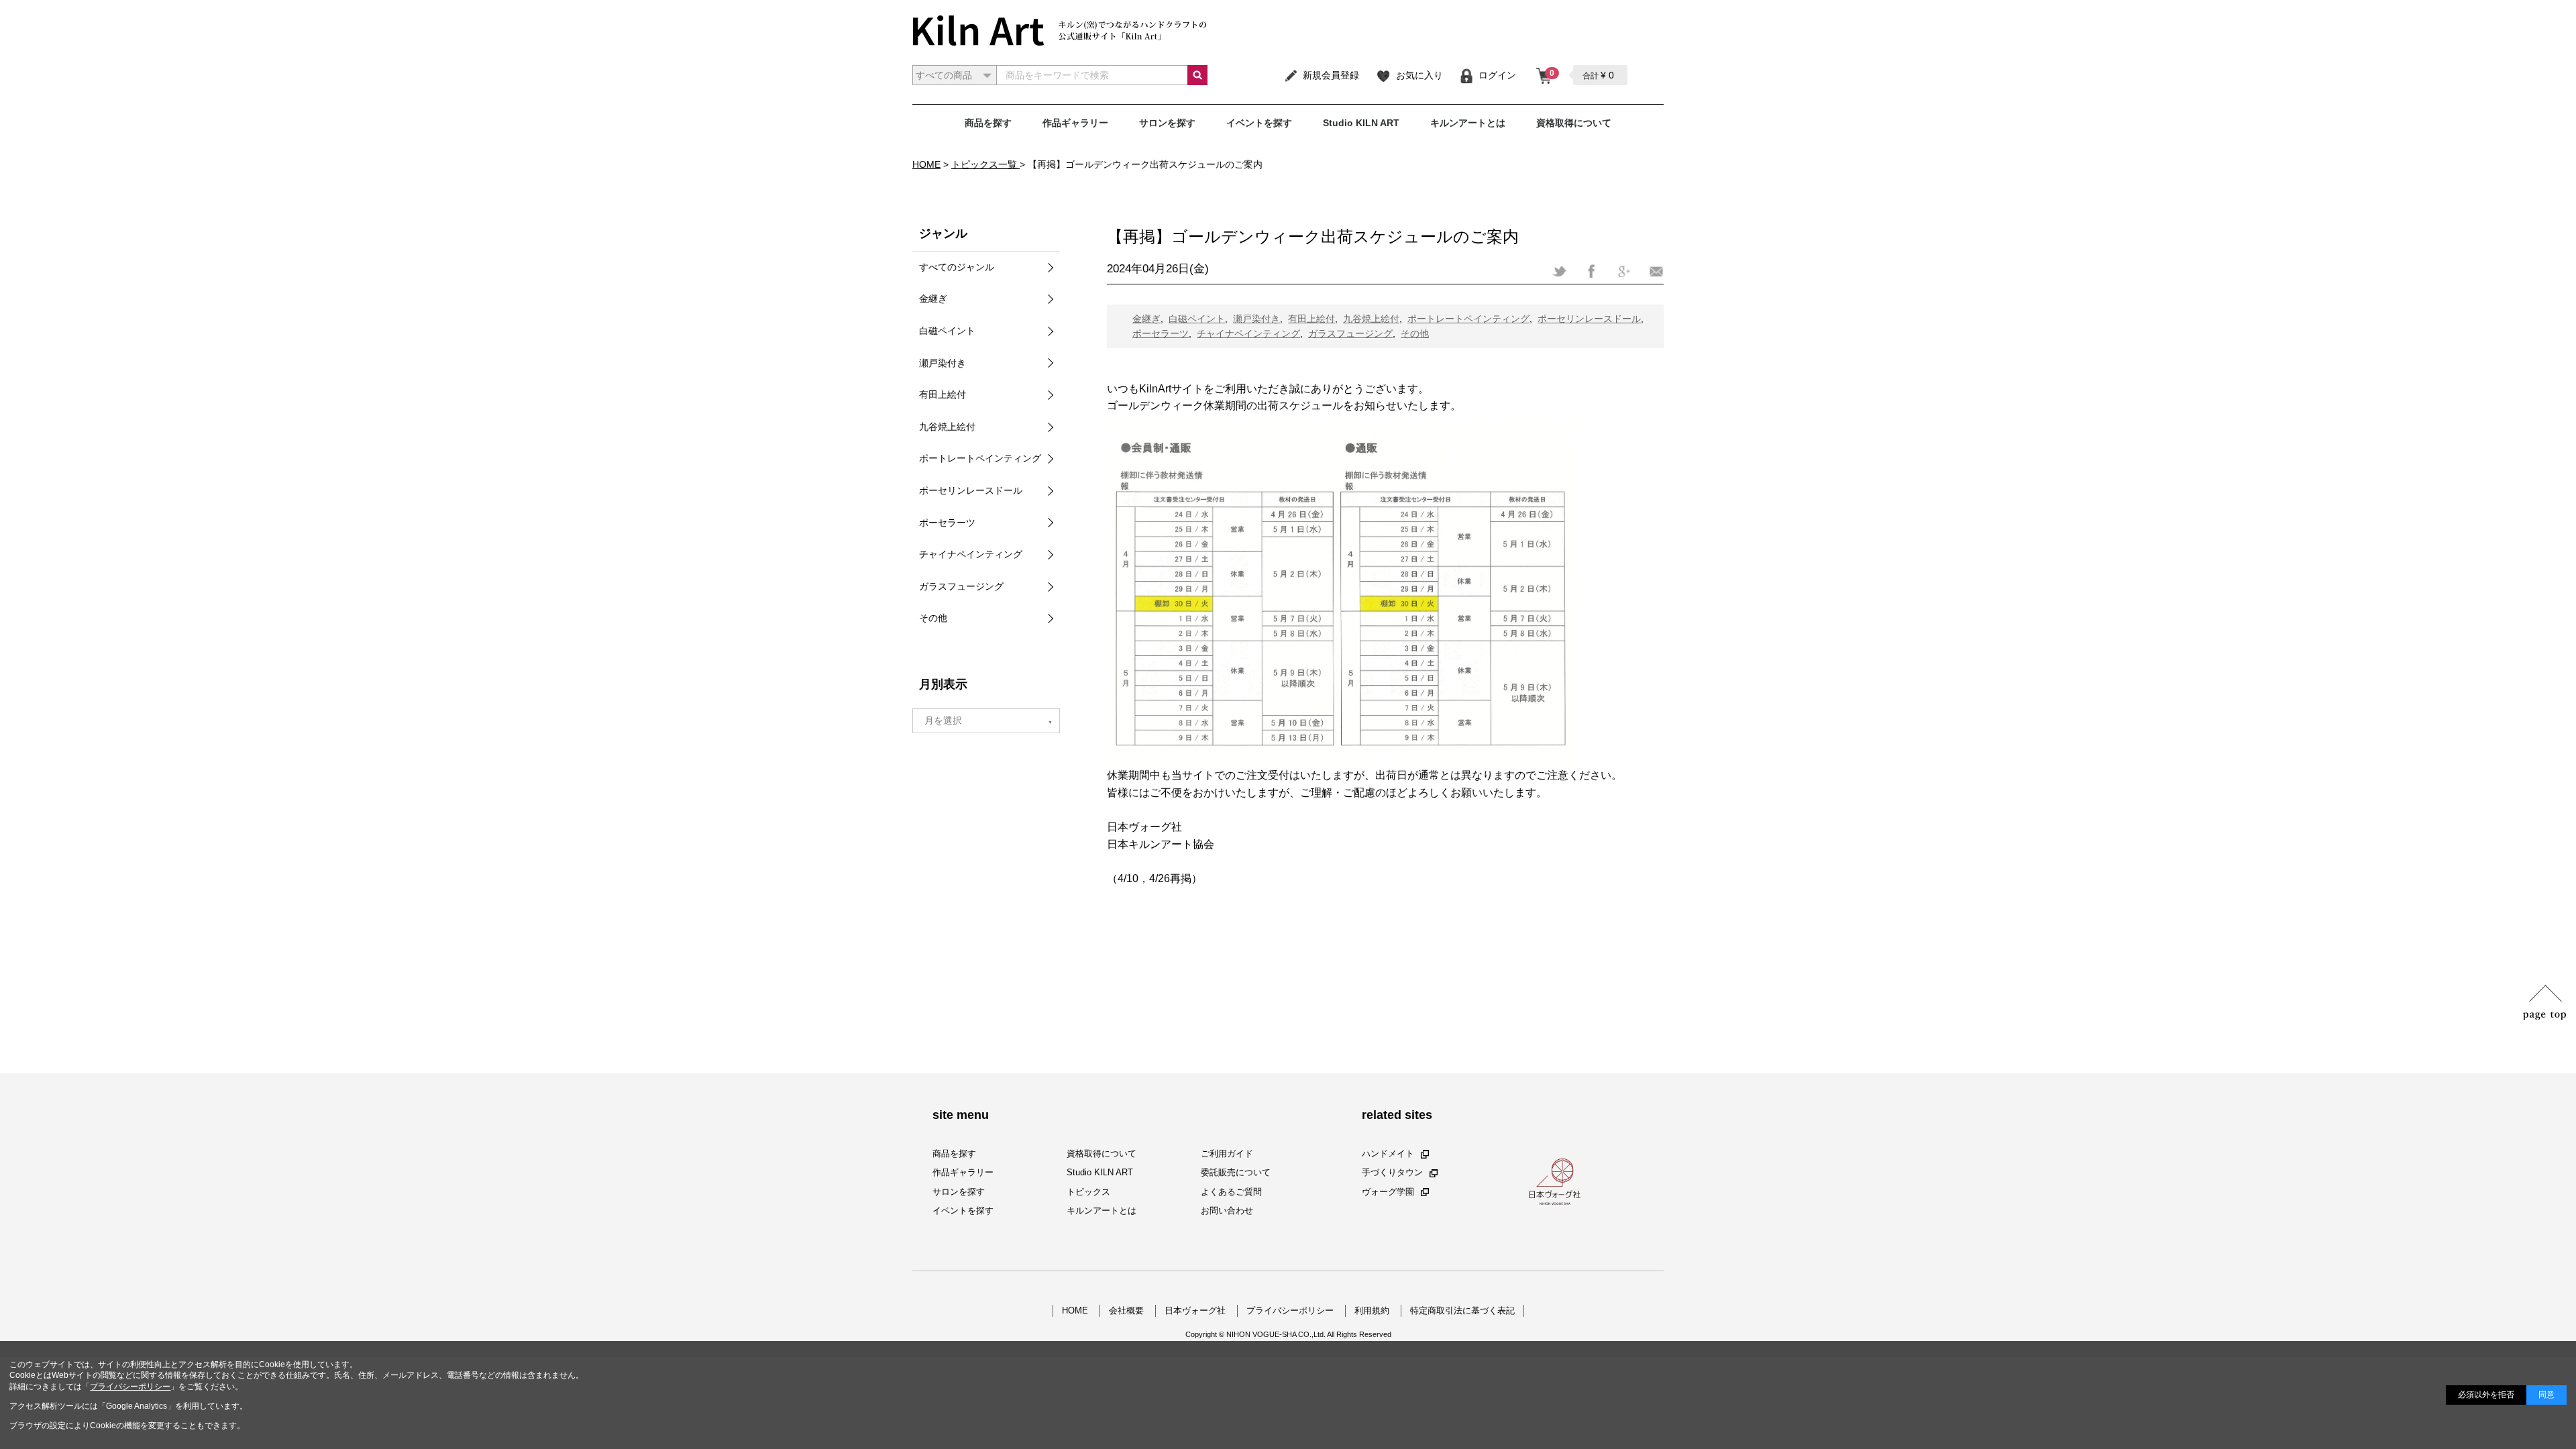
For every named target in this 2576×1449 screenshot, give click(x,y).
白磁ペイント (1197, 319)
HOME (1075, 1310)
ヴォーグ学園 (1388, 1192)
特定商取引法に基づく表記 (1462, 1310)
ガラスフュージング (1350, 333)
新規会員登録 (1331, 75)
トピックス (1088, 1192)
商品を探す (988, 123)
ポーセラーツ (1161, 333)
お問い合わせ (1227, 1211)
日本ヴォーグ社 (1195, 1310)
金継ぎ (1146, 319)
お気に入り (1419, 75)
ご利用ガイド (1227, 1153)
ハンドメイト (1388, 1153)
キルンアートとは (1468, 123)
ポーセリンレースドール (1589, 319)
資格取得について (1574, 123)
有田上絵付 (1311, 319)
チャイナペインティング (1248, 333)
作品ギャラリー (1075, 123)
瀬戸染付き (1256, 319)
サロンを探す (1167, 123)
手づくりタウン (1392, 1172)
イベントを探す (1259, 123)
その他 (1415, 333)
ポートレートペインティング (1468, 319)
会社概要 (1126, 1310)
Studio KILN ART (1361, 123)
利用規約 (1372, 1310)
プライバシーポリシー (1290, 1310)
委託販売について (1236, 1172)
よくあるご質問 (1231, 1192)
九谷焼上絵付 (1371, 319)
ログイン (1497, 75)
